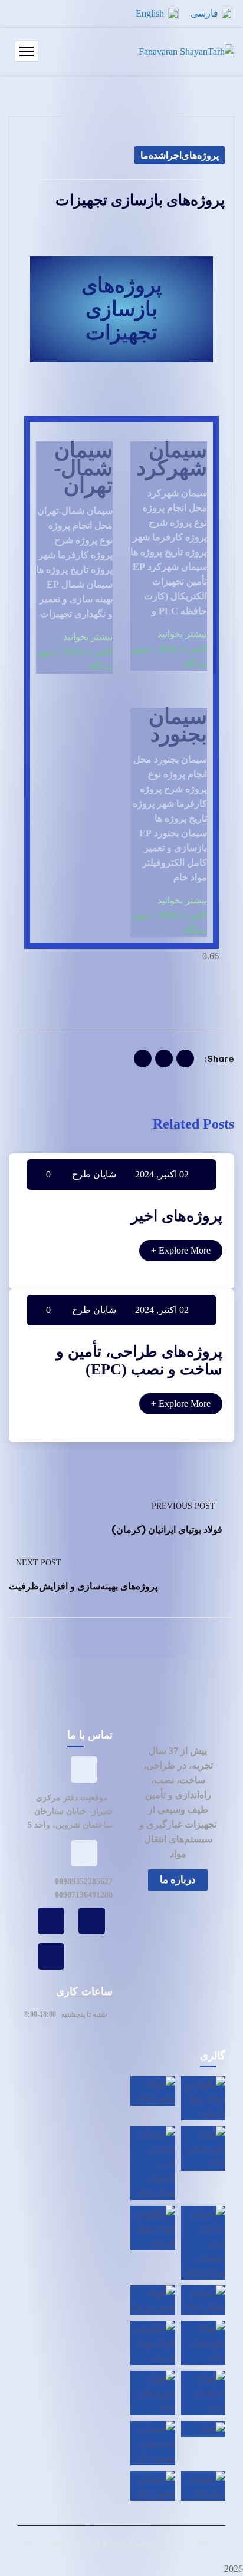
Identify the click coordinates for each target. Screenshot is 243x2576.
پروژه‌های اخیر (177, 1216)
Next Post (39, 1563)
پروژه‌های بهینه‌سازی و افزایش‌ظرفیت (83, 1586)
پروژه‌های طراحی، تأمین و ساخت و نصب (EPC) (139, 1360)
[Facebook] (185, 1058)
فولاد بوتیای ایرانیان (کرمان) (167, 1529)
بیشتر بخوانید (182, 634)
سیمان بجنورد (178, 725)
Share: (219, 1059)
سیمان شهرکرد (172, 459)
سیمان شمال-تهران (83, 468)
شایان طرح (94, 1174)
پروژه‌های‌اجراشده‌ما (180, 155)
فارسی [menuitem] (204, 13)
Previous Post (183, 1506)
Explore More (181, 1250)
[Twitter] (164, 1058)
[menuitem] (211, 14)
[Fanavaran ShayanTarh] (186, 52)
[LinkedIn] (143, 1058)
